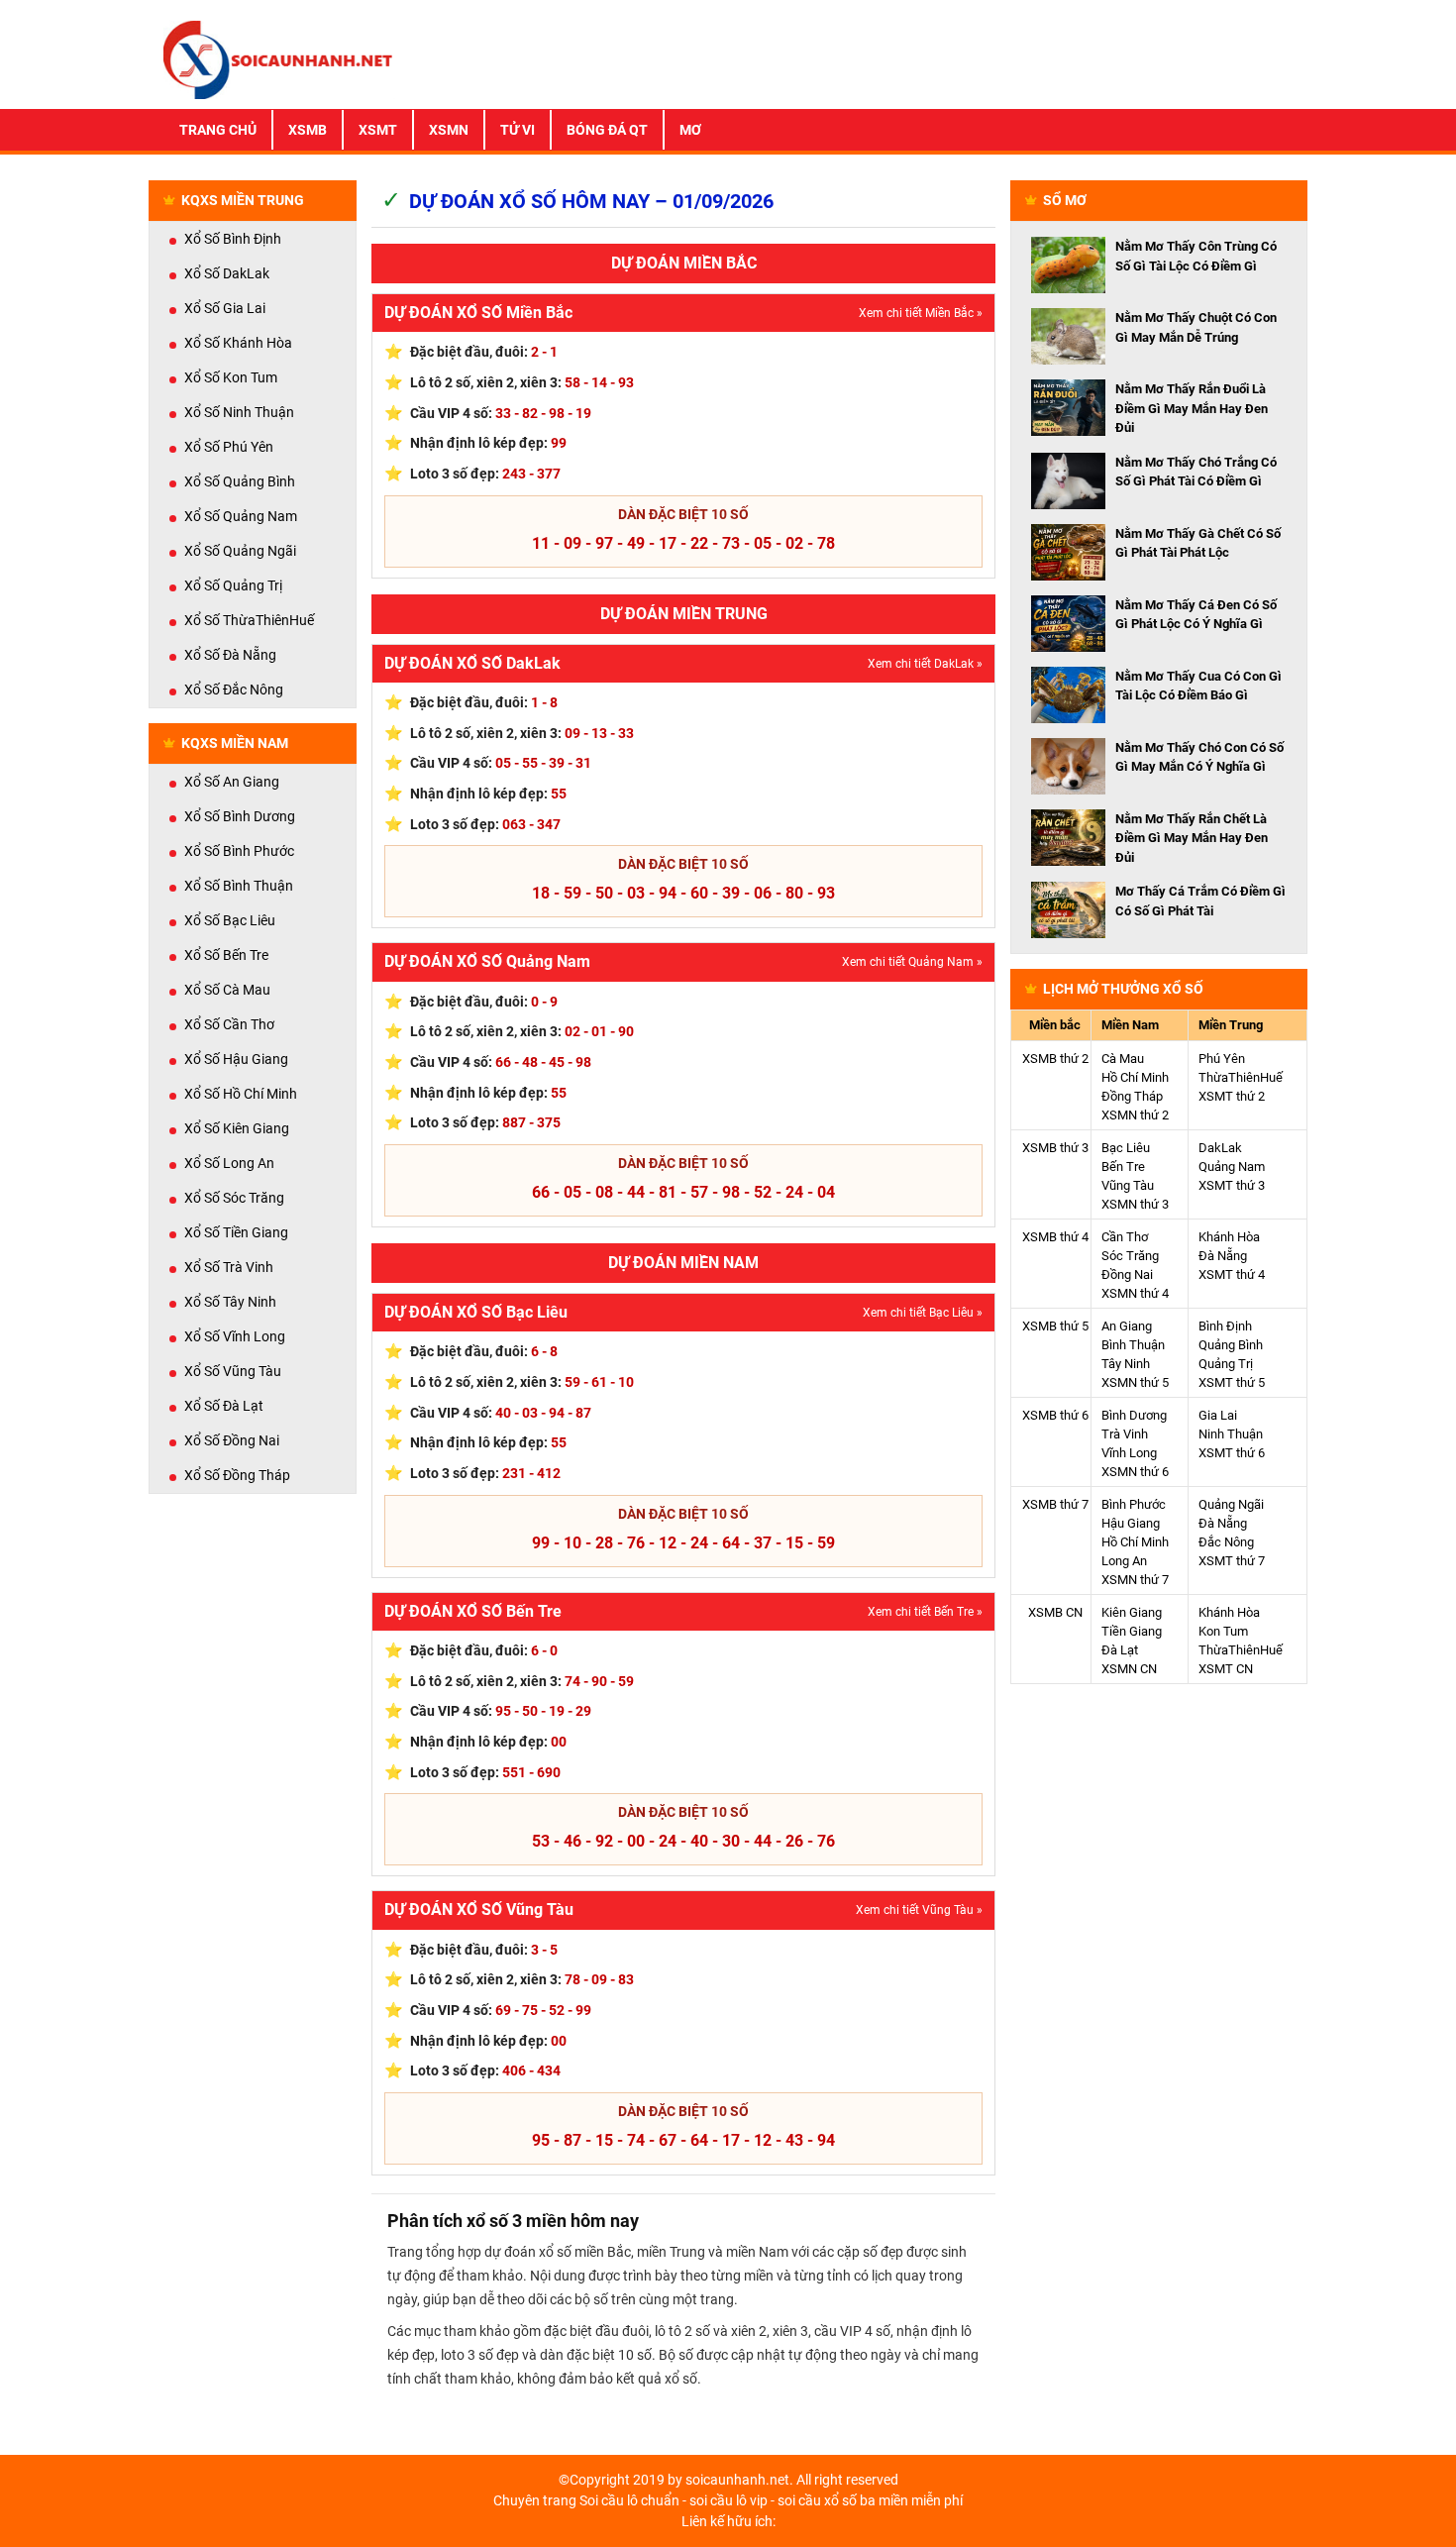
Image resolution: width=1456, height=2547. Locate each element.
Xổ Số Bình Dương (240, 816)
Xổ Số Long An (229, 1163)
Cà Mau (1123, 1059)
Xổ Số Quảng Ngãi (240, 551)
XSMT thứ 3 (1232, 1185)
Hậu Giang (1131, 1523)
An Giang (1127, 1326)
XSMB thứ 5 (1055, 1326)
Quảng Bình (1231, 1345)
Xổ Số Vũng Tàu (233, 1371)
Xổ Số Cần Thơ (229, 1024)
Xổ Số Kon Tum (231, 377)
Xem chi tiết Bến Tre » (925, 1612)
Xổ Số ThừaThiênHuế (249, 620)
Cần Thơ (1125, 1237)
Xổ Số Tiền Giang (236, 1232)
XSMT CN (1226, 1669)
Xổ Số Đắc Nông (234, 690)
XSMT (378, 130)
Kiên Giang (1132, 1612)
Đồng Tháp (1132, 1096)
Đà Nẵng (1223, 1256)
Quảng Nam (1232, 1167)
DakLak (1220, 1148)
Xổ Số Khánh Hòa (238, 343)
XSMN (449, 130)
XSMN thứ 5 (1135, 1382)
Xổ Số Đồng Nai (232, 1440)
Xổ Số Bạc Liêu (230, 920)
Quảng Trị (1226, 1364)
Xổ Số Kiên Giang (237, 1128)
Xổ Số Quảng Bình (240, 481)
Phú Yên (1222, 1059)
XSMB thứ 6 (1055, 1415)
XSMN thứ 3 (1135, 1204)
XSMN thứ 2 (1135, 1115)
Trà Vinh (1125, 1434)
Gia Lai (1218, 1415)
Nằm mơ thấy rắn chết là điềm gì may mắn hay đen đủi (1192, 838)
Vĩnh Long (1129, 1453)
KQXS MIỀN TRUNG (243, 200)
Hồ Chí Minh (1135, 1077)
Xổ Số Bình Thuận (239, 886)
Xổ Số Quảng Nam (241, 516)
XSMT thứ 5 (1232, 1382)
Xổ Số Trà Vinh (229, 1267)
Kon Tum (1223, 1631)
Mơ (690, 130)
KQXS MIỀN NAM (235, 743)
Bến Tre (1123, 1167)
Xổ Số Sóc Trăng (234, 1198)
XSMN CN (1129, 1669)
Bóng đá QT (607, 130)
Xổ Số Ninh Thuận (239, 412)
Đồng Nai (1127, 1274)
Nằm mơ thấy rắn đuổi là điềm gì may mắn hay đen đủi (1192, 408)
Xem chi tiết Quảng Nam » (912, 962)
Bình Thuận (1133, 1345)
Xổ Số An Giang (232, 782)
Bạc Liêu (1126, 1148)
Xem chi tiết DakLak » (925, 664)
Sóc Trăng (1130, 1256)
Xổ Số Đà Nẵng (230, 655)
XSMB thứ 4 (1055, 1237)
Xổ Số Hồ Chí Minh (241, 1094)
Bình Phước (1134, 1504)
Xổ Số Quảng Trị (233, 585)
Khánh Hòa (1229, 1237)
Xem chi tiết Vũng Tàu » (919, 1910)
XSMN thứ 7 (1135, 1580)
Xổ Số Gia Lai (225, 308)
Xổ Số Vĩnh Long (235, 1336)
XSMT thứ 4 (1232, 1274)
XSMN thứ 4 (1135, 1293)
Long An (1124, 1561)
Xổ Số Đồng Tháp (237, 1475)
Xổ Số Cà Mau (227, 990)
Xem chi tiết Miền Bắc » (921, 313)
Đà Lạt (1120, 1650)
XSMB (308, 130)
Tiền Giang (1132, 1631)
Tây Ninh (1126, 1364)
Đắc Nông (1226, 1542)
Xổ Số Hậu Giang (236, 1059)
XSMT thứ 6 (1232, 1453)
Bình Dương (1134, 1415)
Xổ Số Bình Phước (239, 851)
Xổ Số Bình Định (233, 239)
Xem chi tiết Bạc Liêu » (923, 1313)
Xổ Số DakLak (227, 273)
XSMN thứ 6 (1135, 1472)
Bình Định (1225, 1326)
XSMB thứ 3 (1055, 1148)
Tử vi (518, 130)
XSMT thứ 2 (1232, 1096)
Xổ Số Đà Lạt (224, 1406)
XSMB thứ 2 (1055, 1059)
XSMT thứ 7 (1232, 1561)
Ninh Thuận (1231, 1434)
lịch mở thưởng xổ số (1123, 989)
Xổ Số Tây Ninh (230, 1302)
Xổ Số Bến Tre (226, 955)
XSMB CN (1055, 1612)
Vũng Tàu (1128, 1185)
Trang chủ (218, 130)
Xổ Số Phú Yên (229, 447)
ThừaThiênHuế (1241, 1077)
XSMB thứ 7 (1055, 1504)
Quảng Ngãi (1231, 1504)
